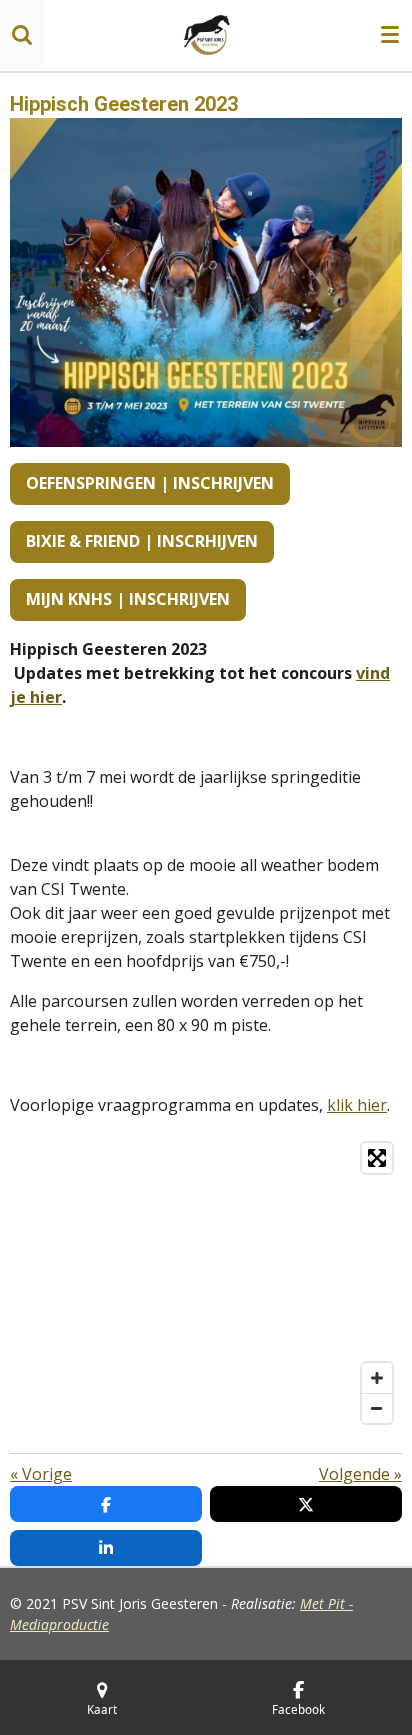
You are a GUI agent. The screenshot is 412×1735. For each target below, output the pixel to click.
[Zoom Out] (377, 1408)
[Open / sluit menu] (390, 35)
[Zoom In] (377, 1378)
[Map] (206, 1283)
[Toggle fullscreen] (377, 1158)
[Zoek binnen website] (22, 35)
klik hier (357, 1105)
